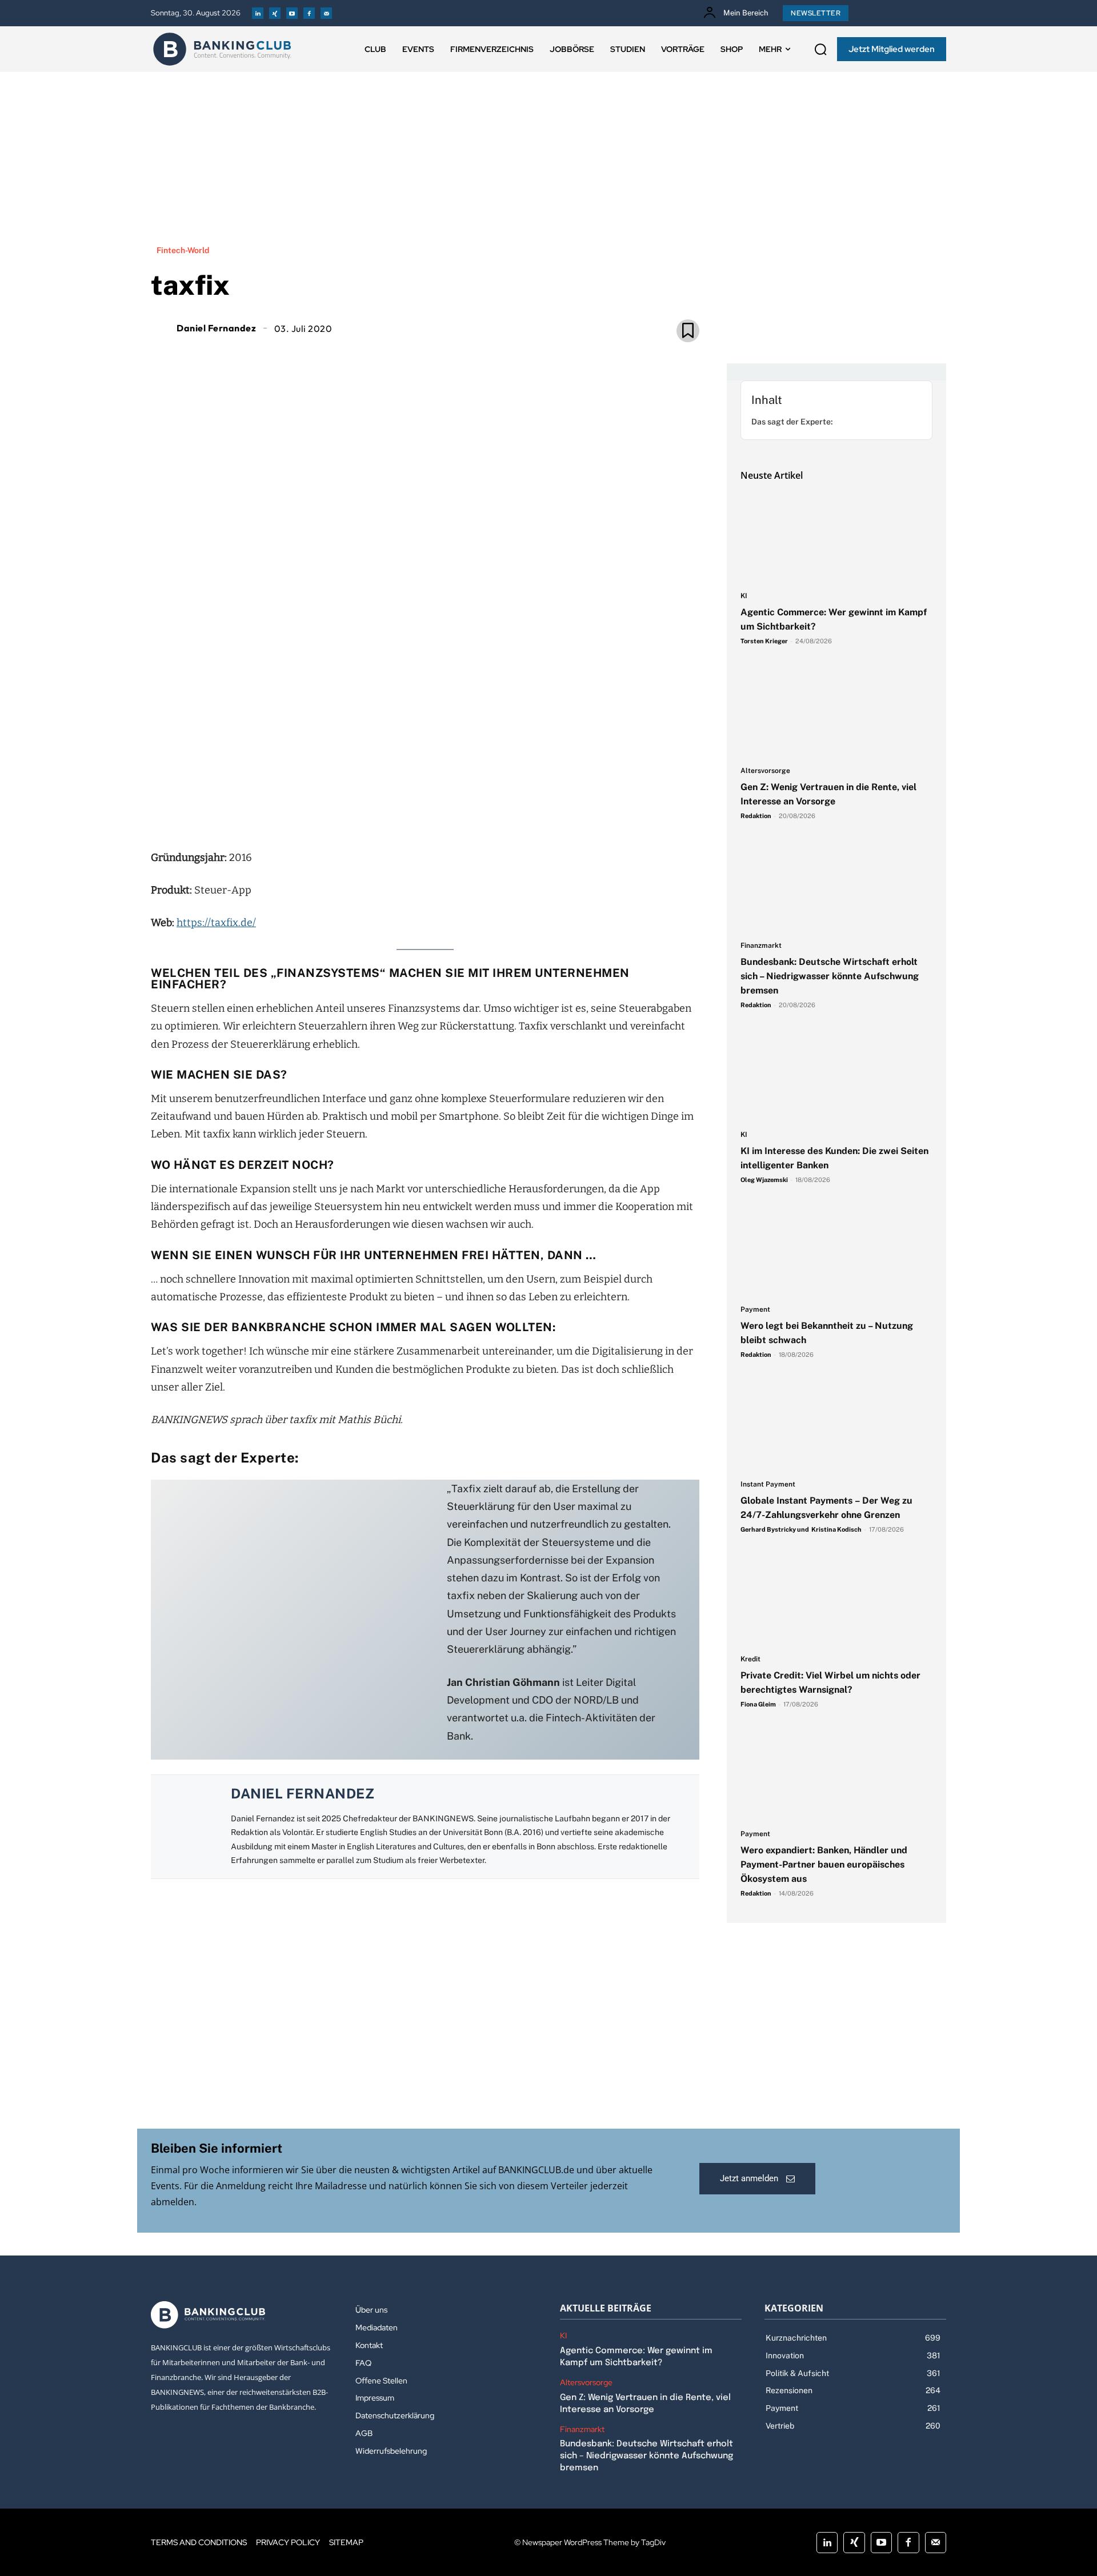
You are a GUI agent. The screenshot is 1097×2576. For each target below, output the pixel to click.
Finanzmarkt (761, 946)
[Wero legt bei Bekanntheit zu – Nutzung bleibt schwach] (836, 1251)
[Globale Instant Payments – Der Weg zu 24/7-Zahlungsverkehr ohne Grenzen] (836, 1425)
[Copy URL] (464, 811)
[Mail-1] (326, 13)
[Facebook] (309, 13)
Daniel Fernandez (216, 328)
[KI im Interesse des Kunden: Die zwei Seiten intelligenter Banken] (836, 1076)
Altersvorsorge (765, 771)
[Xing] (275, 13)
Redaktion (756, 816)
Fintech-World (183, 250)
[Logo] (222, 49)
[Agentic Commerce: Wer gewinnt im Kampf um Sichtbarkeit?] (836, 537)
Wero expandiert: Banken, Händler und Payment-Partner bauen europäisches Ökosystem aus (824, 1864)
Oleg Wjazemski (764, 1180)
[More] (491, 811)
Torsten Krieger (764, 641)
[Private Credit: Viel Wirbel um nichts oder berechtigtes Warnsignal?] (836, 1600)
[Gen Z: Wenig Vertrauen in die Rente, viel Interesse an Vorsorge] (836, 712)
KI (744, 596)
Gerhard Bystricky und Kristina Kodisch (801, 1529)
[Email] (359, 811)
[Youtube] (292, 13)
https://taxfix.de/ (216, 923)
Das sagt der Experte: (792, 422)
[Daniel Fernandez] (162, 328)
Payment (755, 1310)
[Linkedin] (258, 13)
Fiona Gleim (758, 1704)
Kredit (750, 1659)
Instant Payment (768, 1485)
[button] (820, 49)
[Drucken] (438, 811)
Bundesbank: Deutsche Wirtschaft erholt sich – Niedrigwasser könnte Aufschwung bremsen (830, 976)
